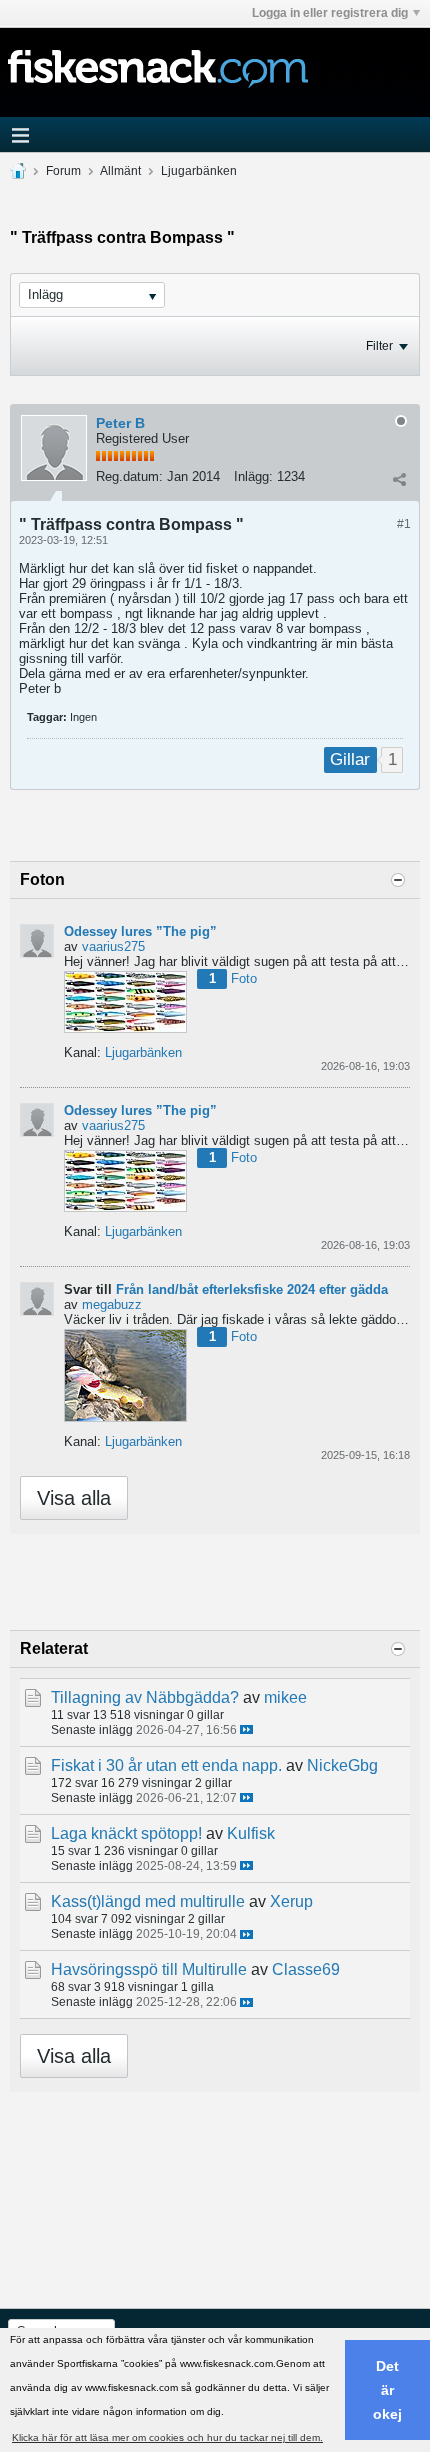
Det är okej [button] (387, 2390)
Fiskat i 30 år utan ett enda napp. (166, 1765)
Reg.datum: (129, 476)
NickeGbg (342, 1765)
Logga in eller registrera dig (330, 13)
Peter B (120, 423)
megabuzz (112, 1304)
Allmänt (120, 171)
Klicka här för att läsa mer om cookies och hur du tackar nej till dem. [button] (167, 2437)
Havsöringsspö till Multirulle (149, 1969)
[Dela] (399, 479)
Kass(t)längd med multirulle (148, 1901)
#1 (404, 524)
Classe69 (306, 1969)
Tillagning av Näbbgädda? (145, 1697)
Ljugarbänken (199, 171)
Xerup (291, 1901)
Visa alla (74, 1498)
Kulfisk (251, 1833)
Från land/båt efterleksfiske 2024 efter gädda (252, 1289)
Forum (63, 171)
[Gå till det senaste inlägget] (246, 1729)
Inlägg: (253, 476)
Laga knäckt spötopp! (126, 1833)
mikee (285, 1697)
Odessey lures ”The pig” (140, 931)
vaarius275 (113, 946)
